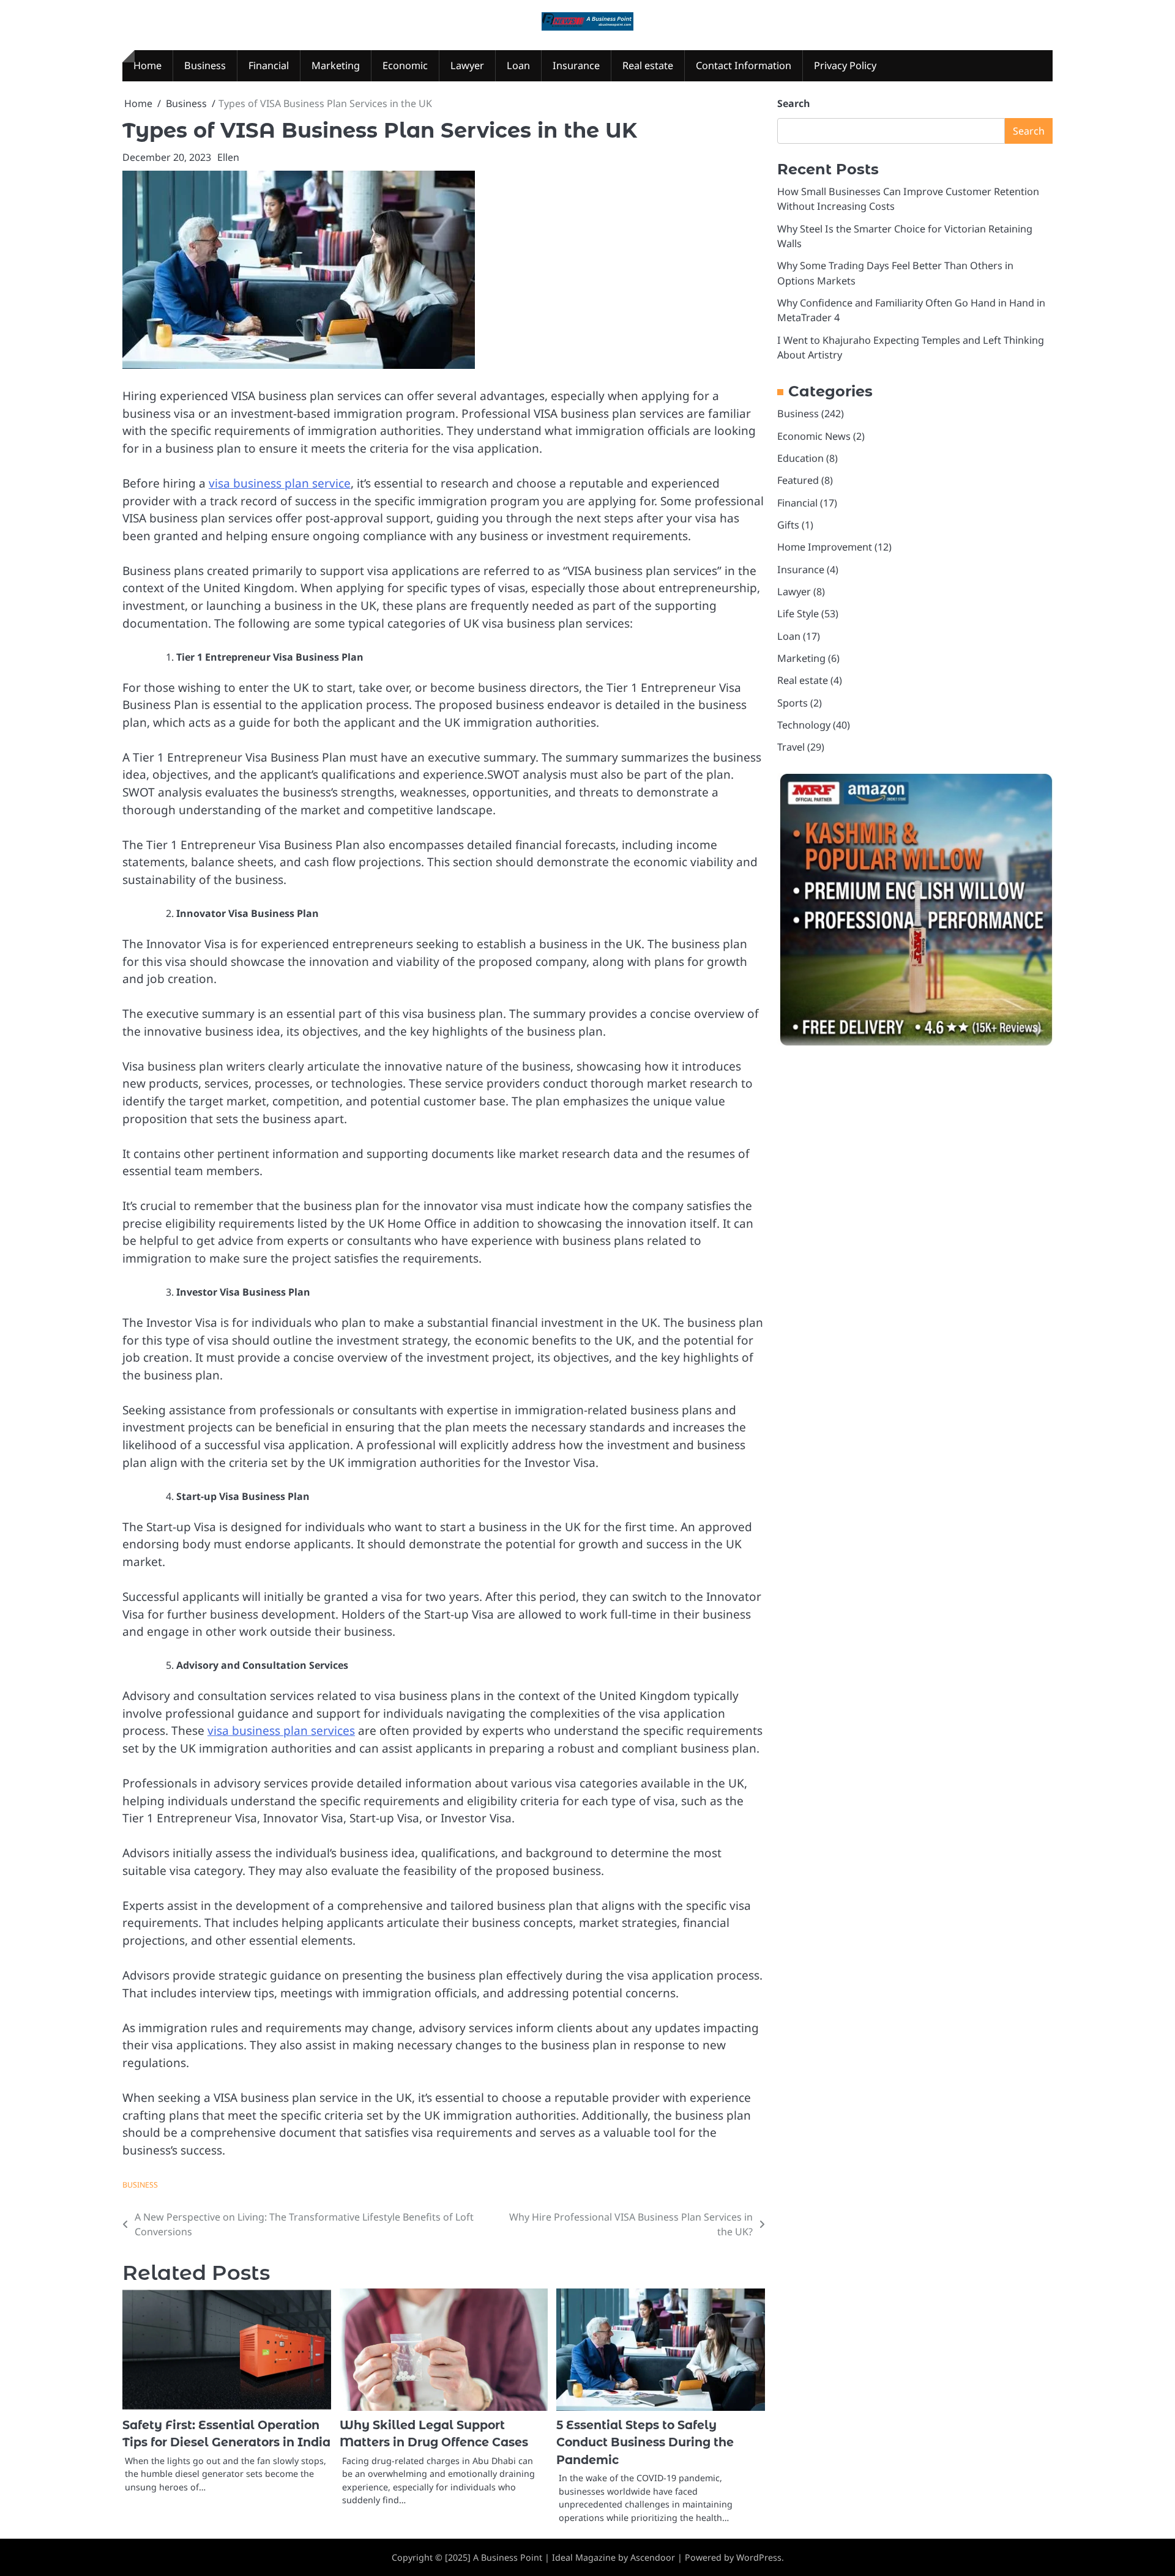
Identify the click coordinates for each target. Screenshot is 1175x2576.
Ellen (228, 157)
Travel (791, 748)
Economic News (814, 436)
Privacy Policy (845, 65)
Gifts (788, 525)
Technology (804, 726)
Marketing (336, 65)
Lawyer (467, 65)
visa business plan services (281, 1731)
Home (147, 65)
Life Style (798, 614)
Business (205, 65)
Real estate (648, 65)
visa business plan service (280, 483)
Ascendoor (653, 2557)
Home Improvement (825, 547)
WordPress (759, 2557)
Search (794, 103)
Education (800, 459)
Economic (405, 65)
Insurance (576, 65)
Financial (269, 65)
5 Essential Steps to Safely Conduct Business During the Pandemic (645, 2443)
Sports (793, 703)
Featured (798, 481)
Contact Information (744, 65)
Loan (518, 65)
